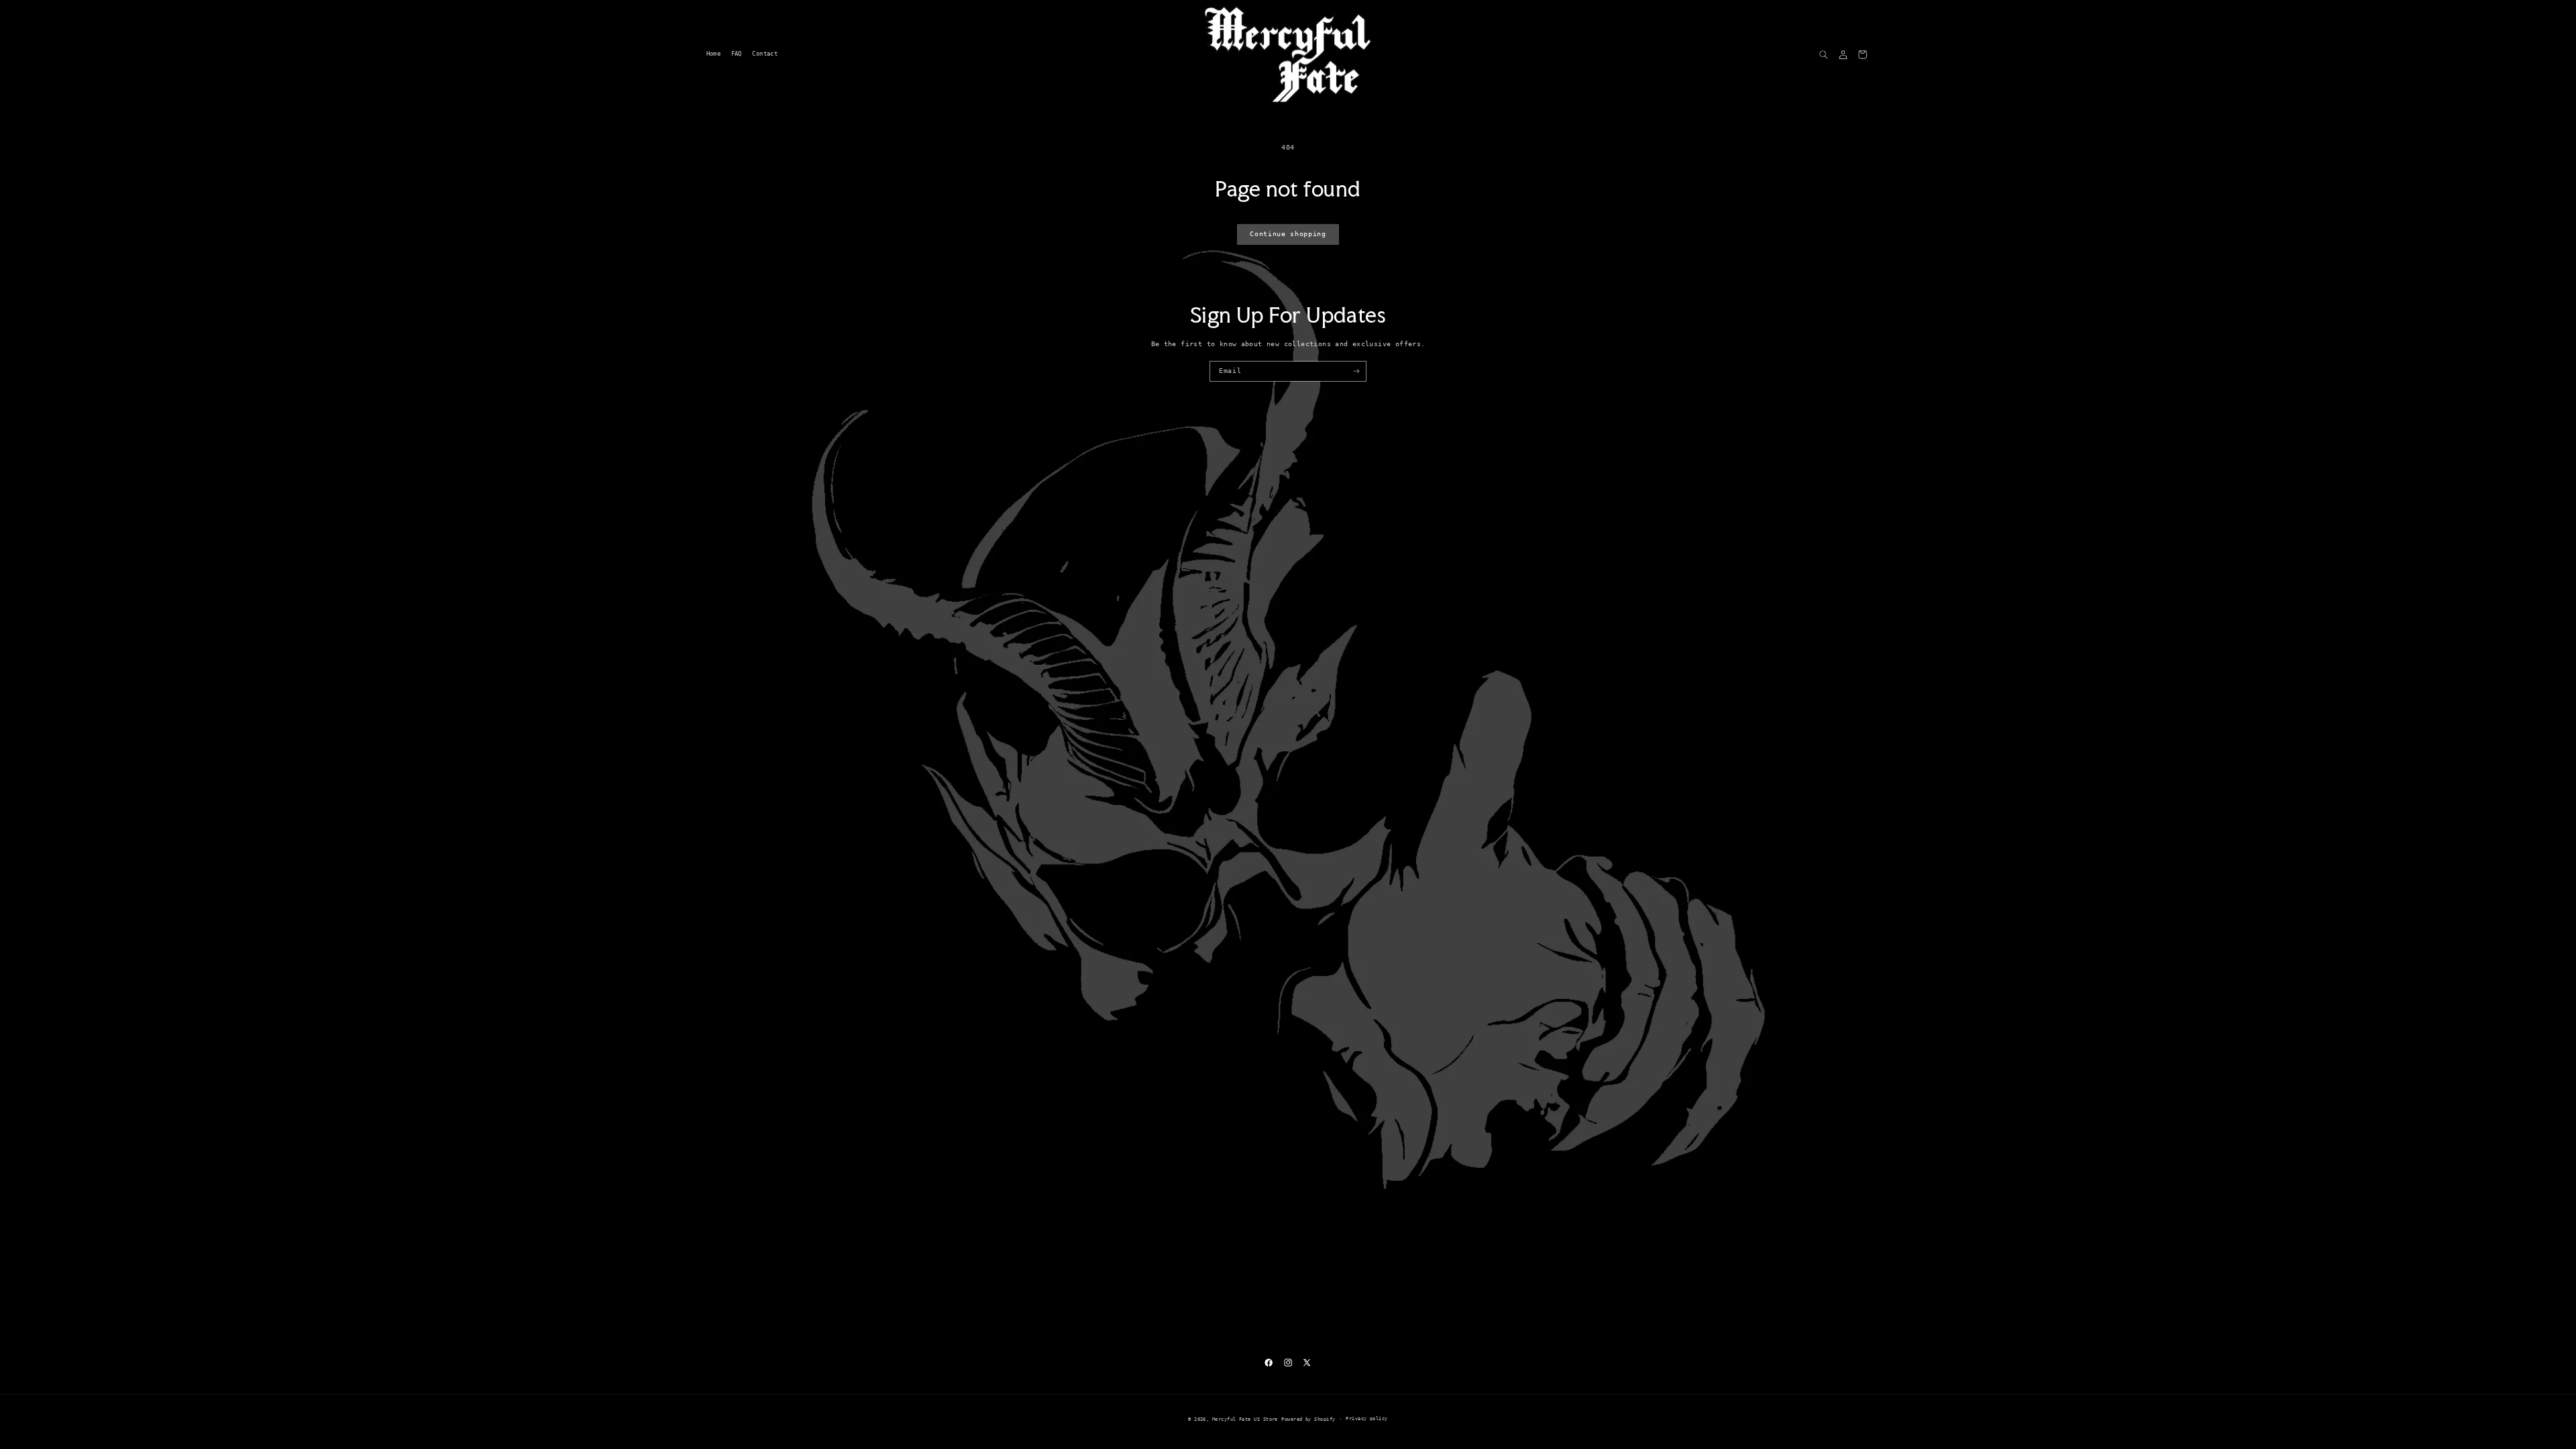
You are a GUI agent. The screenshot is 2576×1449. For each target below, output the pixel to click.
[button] (1824, 55)
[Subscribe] (1356, 371)
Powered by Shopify (1308, 1419)
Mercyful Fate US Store (1245, 1419)
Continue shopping (1288, 234)
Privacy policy (1366, 1418)
